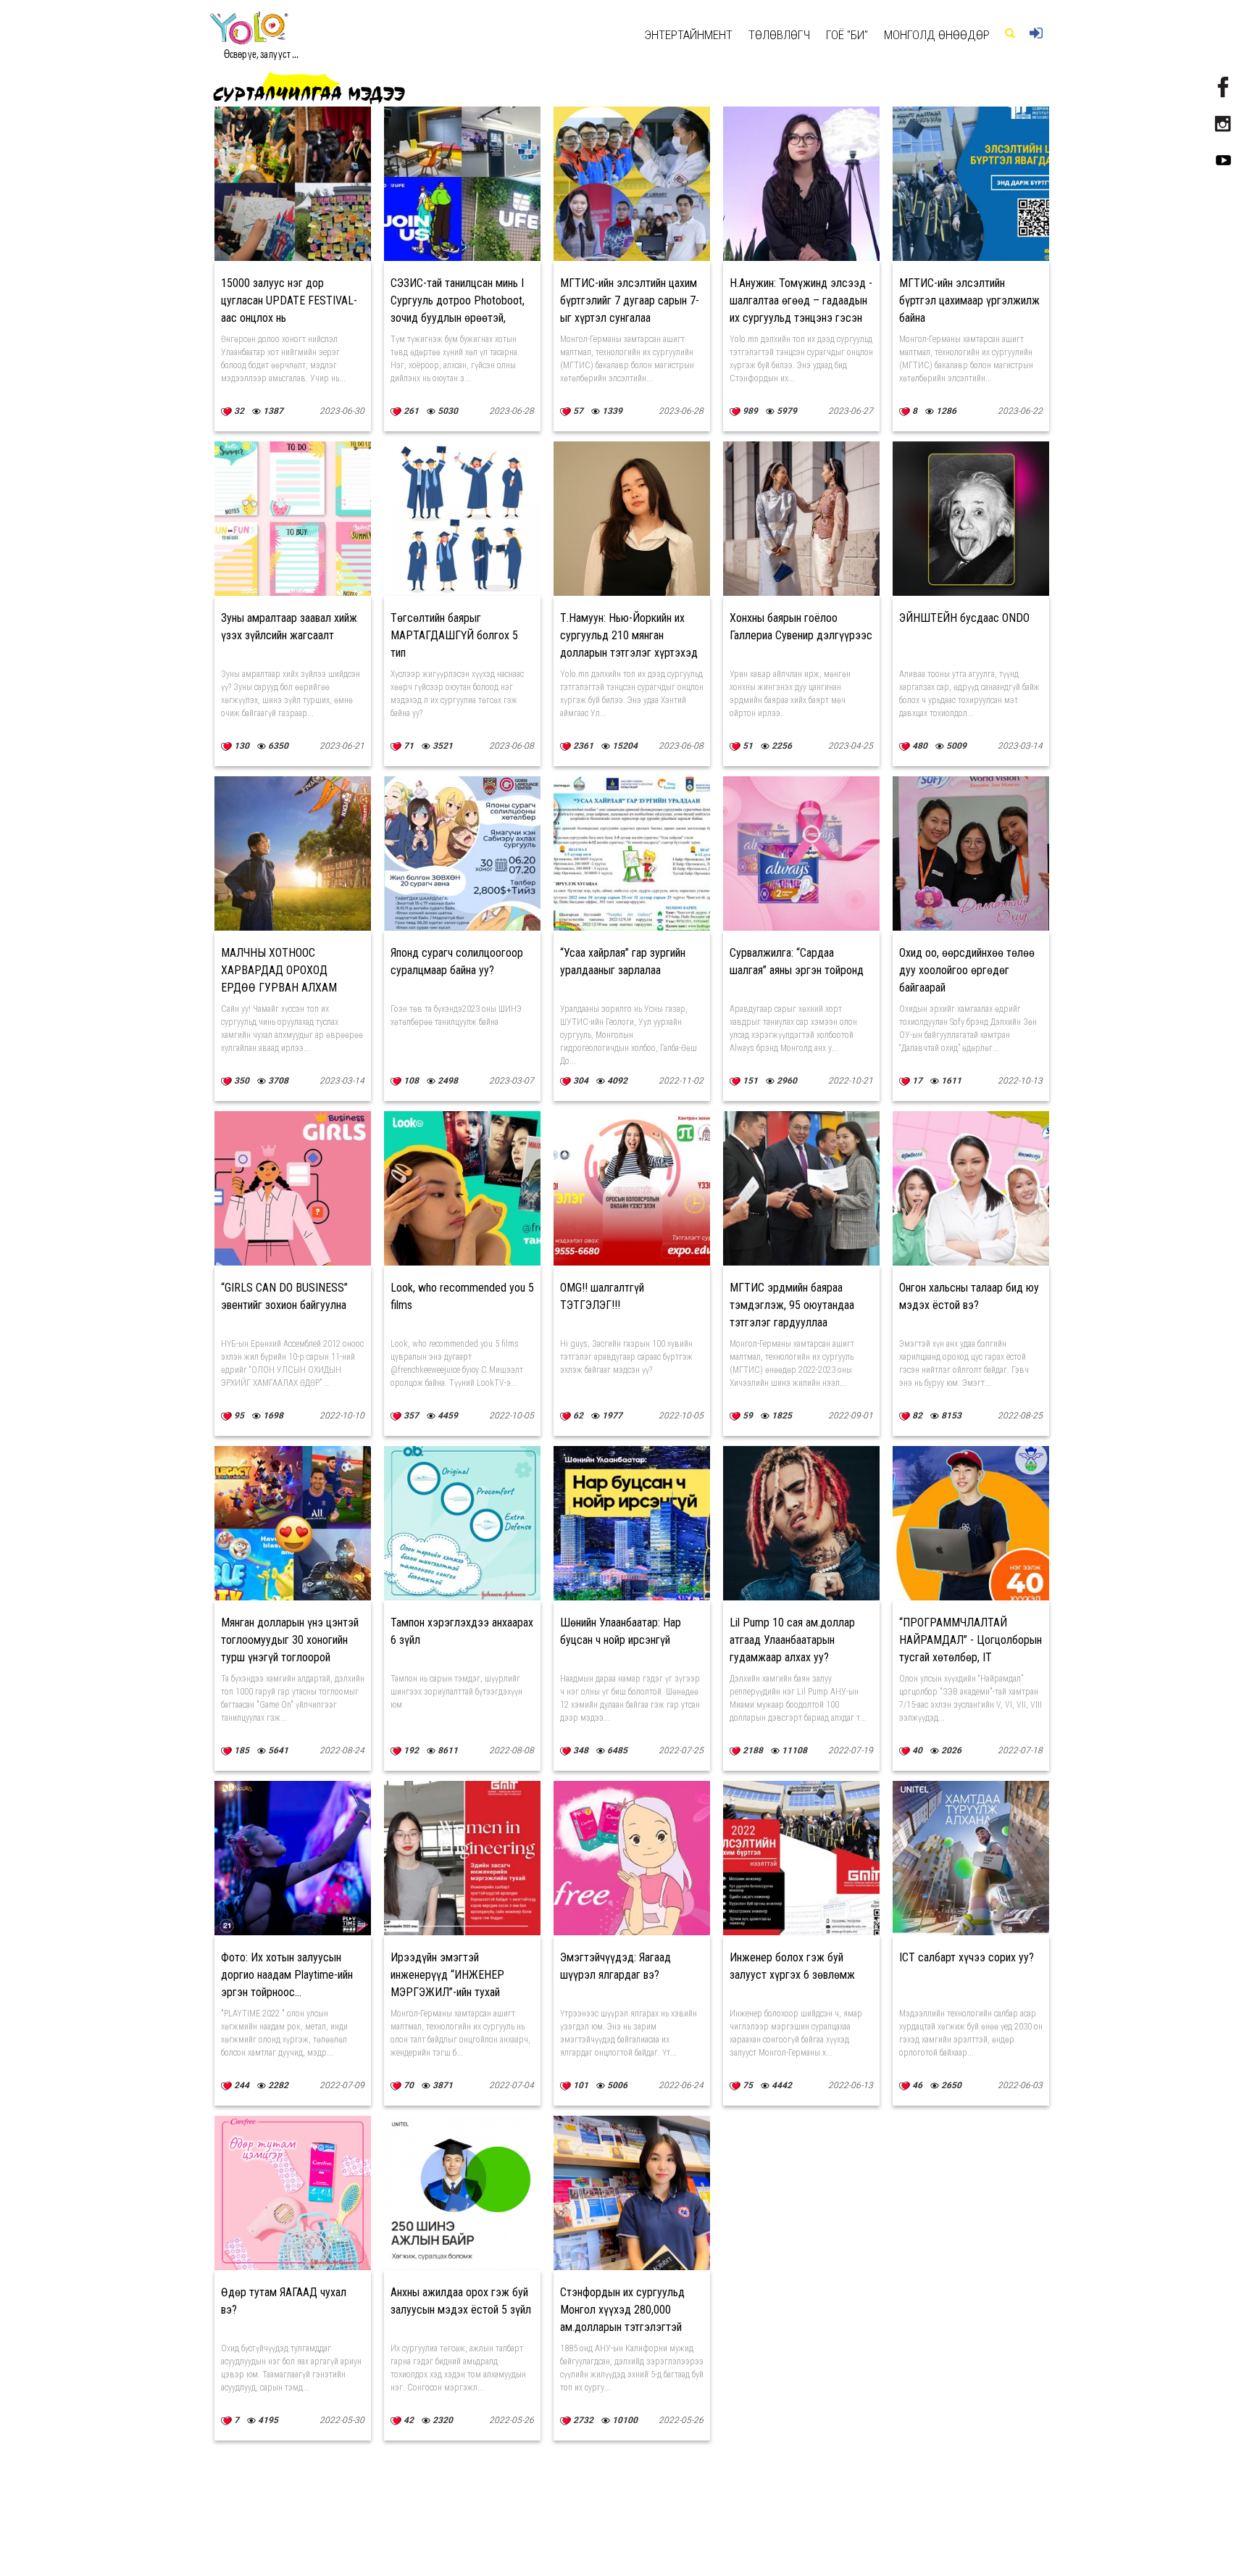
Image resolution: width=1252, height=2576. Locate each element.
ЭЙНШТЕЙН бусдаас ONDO (964, 618)
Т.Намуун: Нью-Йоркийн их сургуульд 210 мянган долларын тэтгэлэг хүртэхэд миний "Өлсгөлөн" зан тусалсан (629, 653)
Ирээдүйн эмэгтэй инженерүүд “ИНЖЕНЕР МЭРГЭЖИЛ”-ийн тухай (447, 1975)
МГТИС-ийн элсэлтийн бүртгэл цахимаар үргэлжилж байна (969, 300)
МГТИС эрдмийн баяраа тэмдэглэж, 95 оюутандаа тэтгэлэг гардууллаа (792, 1305)
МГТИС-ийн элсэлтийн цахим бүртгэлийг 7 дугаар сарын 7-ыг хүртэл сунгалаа (630, 300)
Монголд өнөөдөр (937, 35)
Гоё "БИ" (847, 35)
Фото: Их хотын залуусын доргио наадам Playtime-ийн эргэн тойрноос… (287, 1975)
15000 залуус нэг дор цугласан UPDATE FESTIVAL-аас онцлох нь (289, 300)
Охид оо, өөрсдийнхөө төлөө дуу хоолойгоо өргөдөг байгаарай (967, 970)
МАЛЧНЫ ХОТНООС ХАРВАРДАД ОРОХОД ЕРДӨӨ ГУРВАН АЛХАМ (279, 970)
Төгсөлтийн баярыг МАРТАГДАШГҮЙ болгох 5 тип (454, 635)
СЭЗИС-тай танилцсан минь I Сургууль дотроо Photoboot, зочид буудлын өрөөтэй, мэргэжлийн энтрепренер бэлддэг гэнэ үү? (458, 318)
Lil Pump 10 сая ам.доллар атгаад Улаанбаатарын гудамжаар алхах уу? (792, 1640)
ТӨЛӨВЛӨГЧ (779, 35)
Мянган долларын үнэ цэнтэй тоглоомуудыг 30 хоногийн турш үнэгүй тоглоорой (290, 1640)
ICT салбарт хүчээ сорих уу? (967, 1957)
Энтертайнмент (688, 35)
